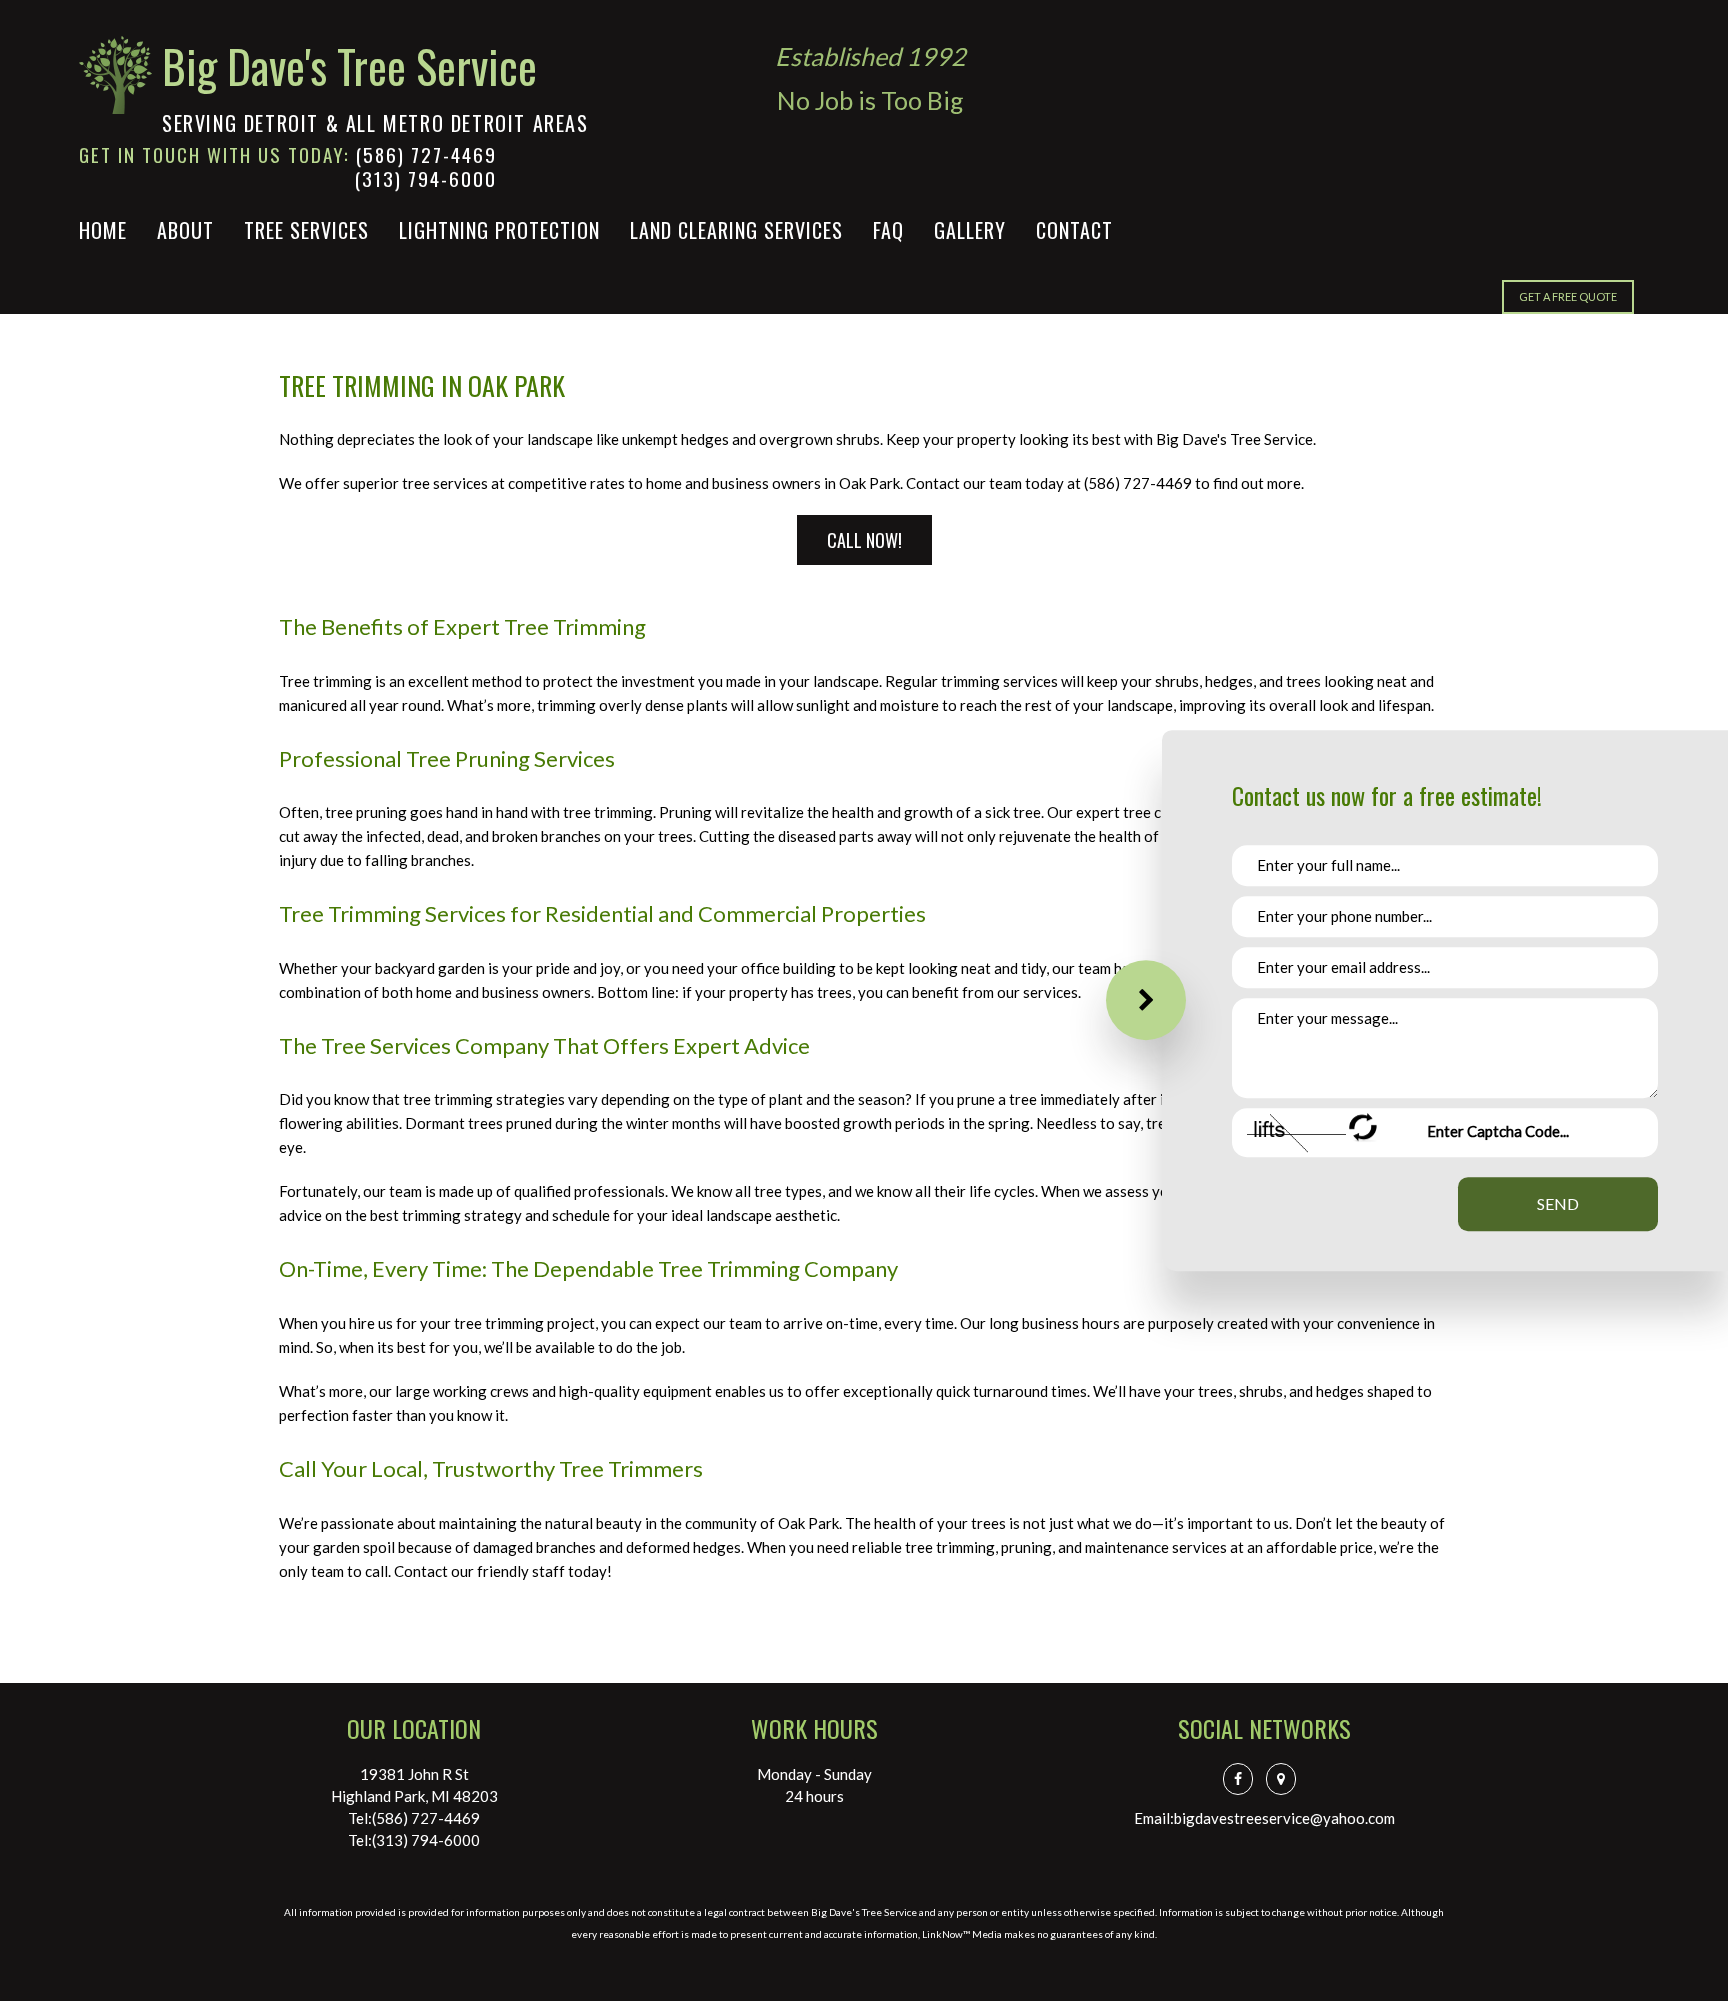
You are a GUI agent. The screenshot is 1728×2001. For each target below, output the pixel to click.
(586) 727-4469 (426, 154)
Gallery (970, 230)
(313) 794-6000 (426, 178)
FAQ (888, 230)
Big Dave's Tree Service (349, 65)
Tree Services (306, 230)
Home (103, 230)
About (185, 230)
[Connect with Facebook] (1243, 1777)
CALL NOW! (864, 540)
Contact (1074, 230)
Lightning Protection (499, 230)
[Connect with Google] (1286, 1777)
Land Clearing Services (736, 230)
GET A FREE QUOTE (1568, 296)
